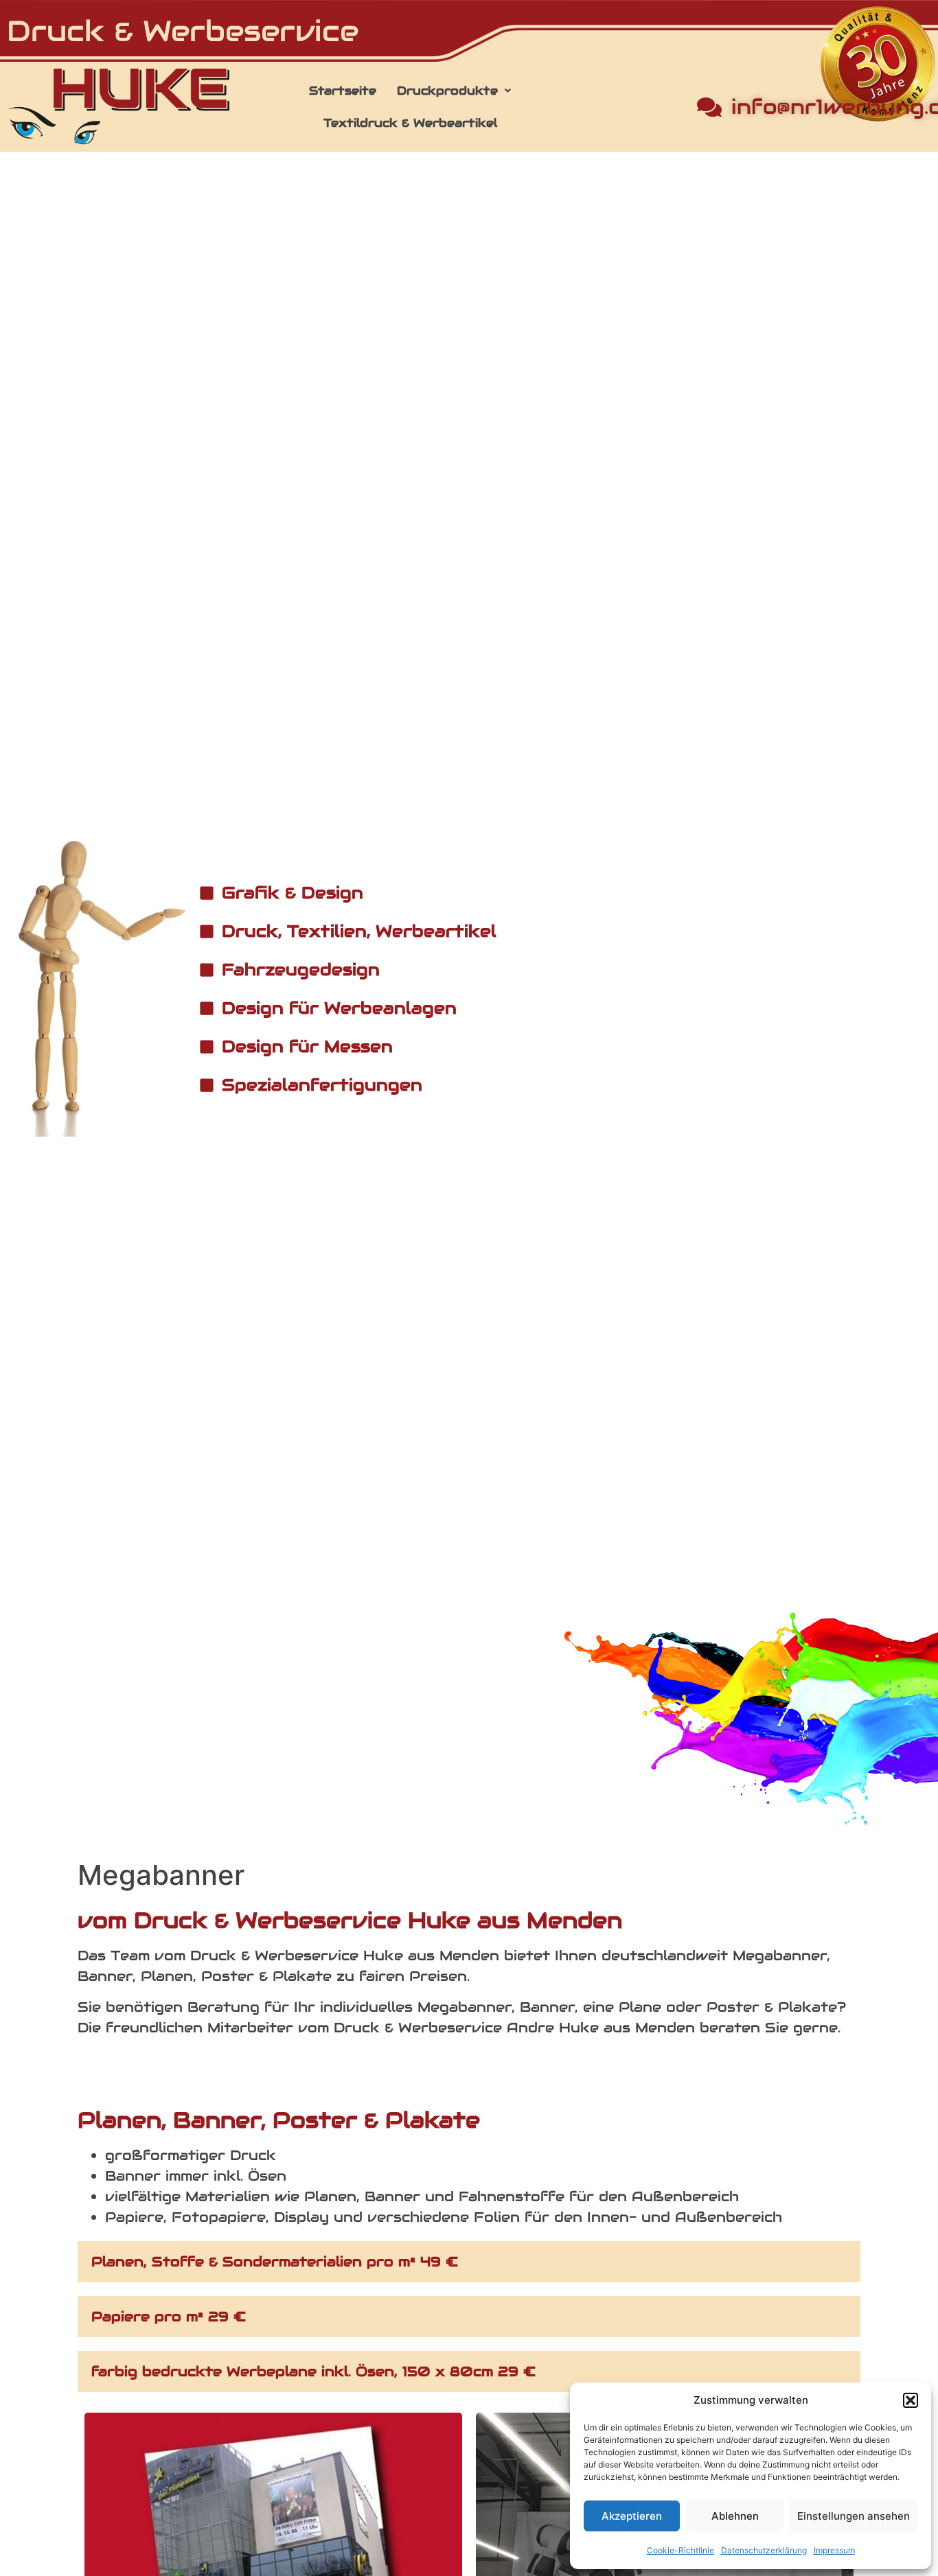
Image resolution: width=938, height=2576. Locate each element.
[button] (911, 2400)
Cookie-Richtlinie (680, 2550)
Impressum (834, 2550)
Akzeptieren (632, 2516)
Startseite (343, 91)
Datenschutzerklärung (764, 2550)
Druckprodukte (447, 91)
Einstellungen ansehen (854, 2516)
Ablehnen (735, 2516)
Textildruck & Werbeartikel (410, 123)
